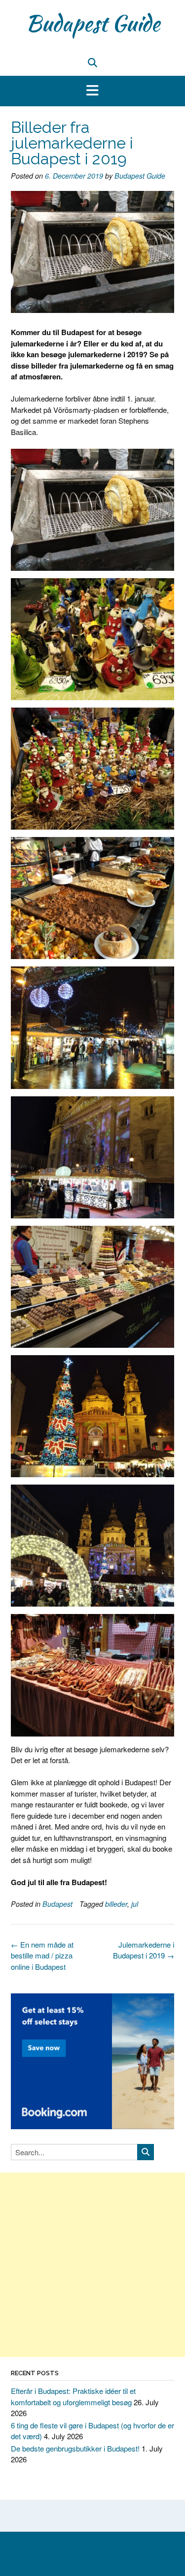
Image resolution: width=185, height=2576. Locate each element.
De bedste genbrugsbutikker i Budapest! (75, 2448)
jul (135, 1904)
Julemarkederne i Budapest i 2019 (144, 1950)
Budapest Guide (93, 23)
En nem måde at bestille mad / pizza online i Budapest (42, 1955)
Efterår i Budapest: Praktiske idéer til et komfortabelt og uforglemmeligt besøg (73, 2396)
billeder (116, 1904)
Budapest (57, 1904)
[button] (92, 91)
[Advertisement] (92, 2265)
